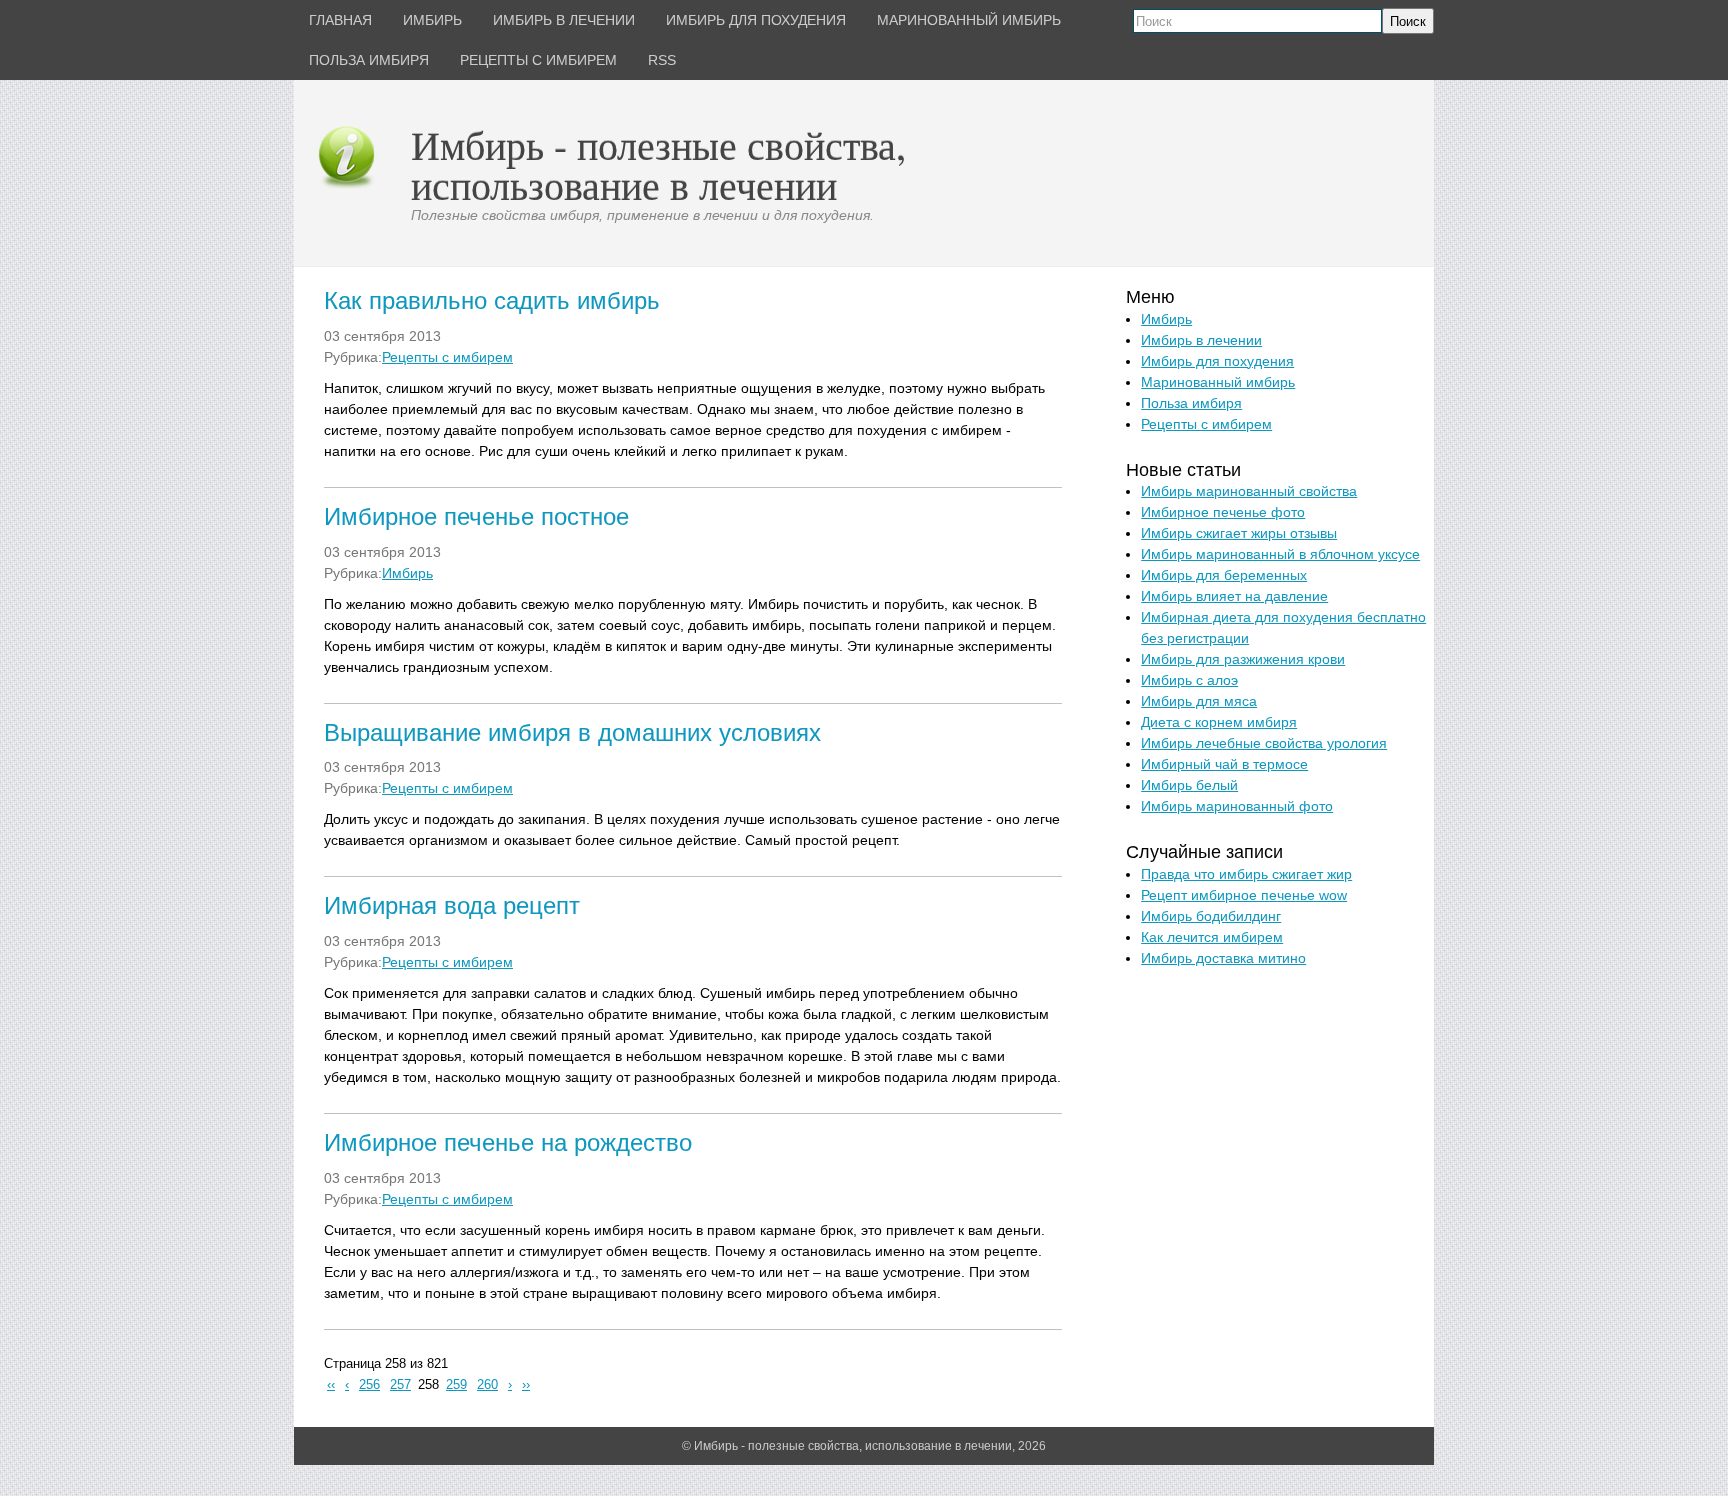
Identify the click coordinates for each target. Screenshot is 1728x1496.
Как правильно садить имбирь (492, 300)
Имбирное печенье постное (476, 516)
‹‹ (331, 1385)
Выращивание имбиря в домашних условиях (572, 732)
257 (400, 1385)
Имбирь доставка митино (1223, 958)
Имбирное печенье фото (1223, 512)
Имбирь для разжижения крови (1243, 659)
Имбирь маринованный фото (1237, 806)
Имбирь (407, 573)
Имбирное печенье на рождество (508, 1142)
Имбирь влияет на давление (1234, 596)
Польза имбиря (1191, 403)
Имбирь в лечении (1201, 340)
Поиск (1408, 21)
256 (369, 1385)
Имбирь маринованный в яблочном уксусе (1280, 554)
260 (487, 1385)
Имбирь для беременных (1224, 575)
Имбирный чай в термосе (1224, 764)
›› (526, 1385)
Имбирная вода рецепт (452, 905)
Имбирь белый (1189, 785)
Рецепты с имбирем (447, 357)
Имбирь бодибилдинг (1211, 916)
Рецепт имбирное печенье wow (1244, 895)
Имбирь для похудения (1217, 361)
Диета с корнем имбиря (1219, 722)
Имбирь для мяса (1199, 701)
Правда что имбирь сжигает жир (1246, 874)
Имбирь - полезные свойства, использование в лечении (658, 164)
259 (456, 1385)
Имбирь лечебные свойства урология (1264, 743)
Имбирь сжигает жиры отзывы (1239, 533)
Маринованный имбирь (1218, 382)
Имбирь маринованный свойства (1249, 491)
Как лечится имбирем (1212, 937)
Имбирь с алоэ (1189, 680)
